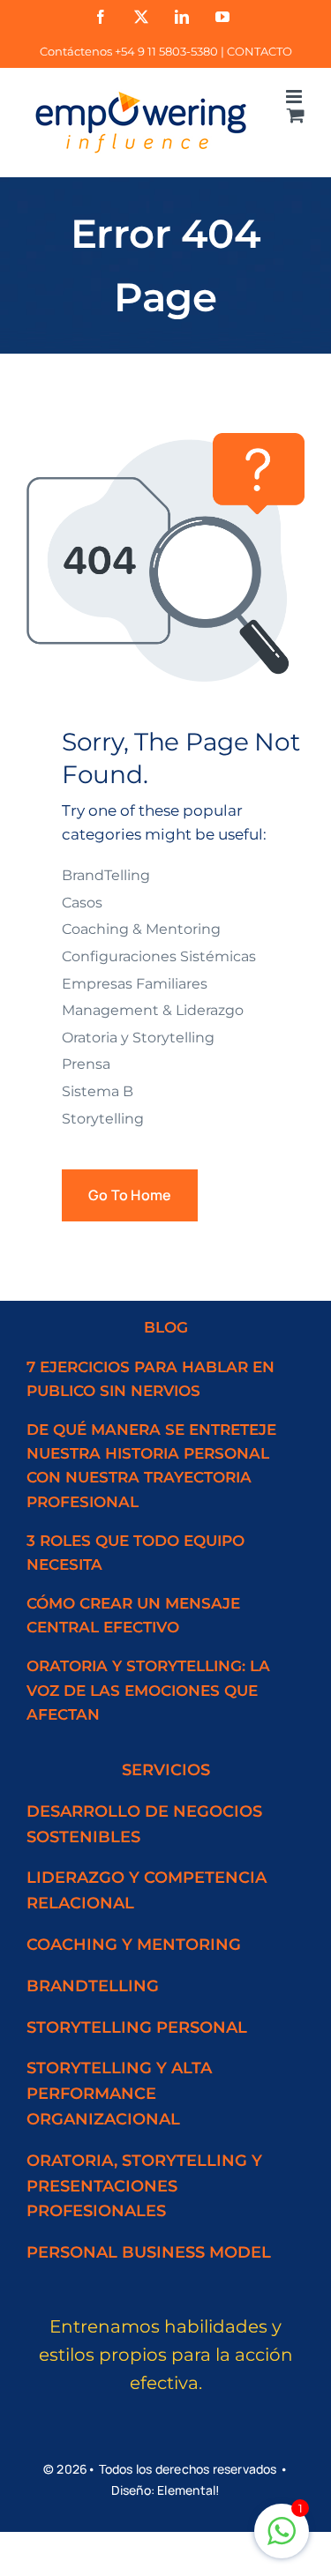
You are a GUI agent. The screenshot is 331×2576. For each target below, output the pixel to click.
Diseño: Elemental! (166, 2490)
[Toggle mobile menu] (295, 97)
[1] (282, 2540)
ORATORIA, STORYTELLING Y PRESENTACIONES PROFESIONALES (144, 2186)
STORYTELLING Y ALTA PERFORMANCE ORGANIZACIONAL (119, 2094)
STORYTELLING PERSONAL (137, 2027)
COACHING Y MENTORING (134, 1945)
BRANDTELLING (93, 1986)
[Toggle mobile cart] (296, 115)
